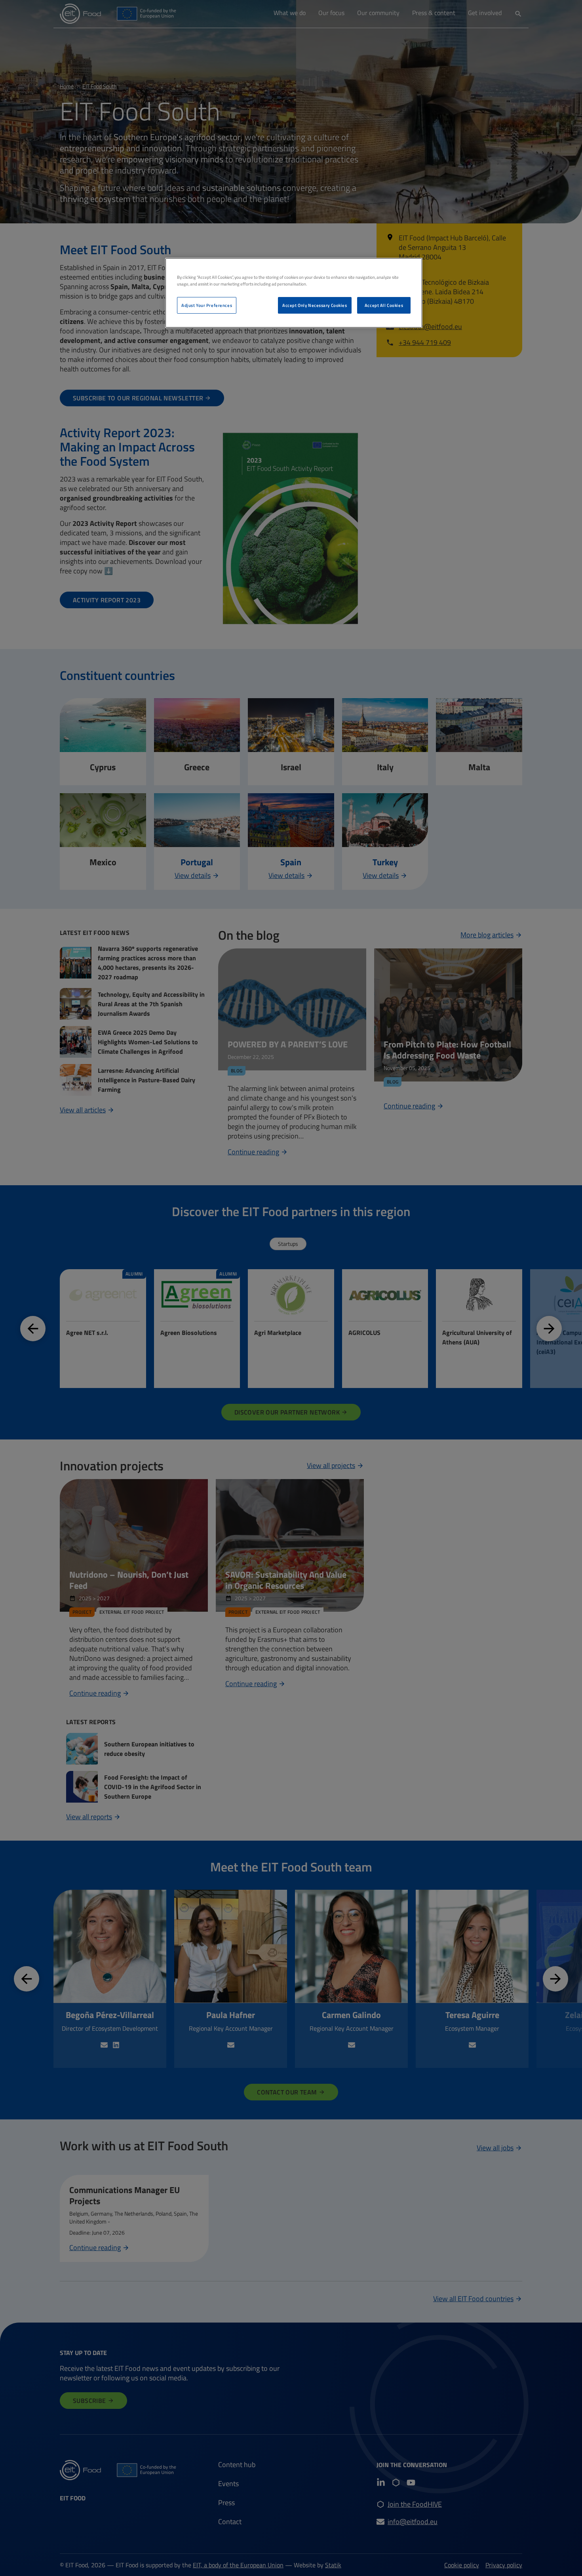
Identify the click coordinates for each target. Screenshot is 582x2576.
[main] (294, 293)
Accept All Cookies (384, 305)
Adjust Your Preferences (207, 305)
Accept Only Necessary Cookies (315, 305)
